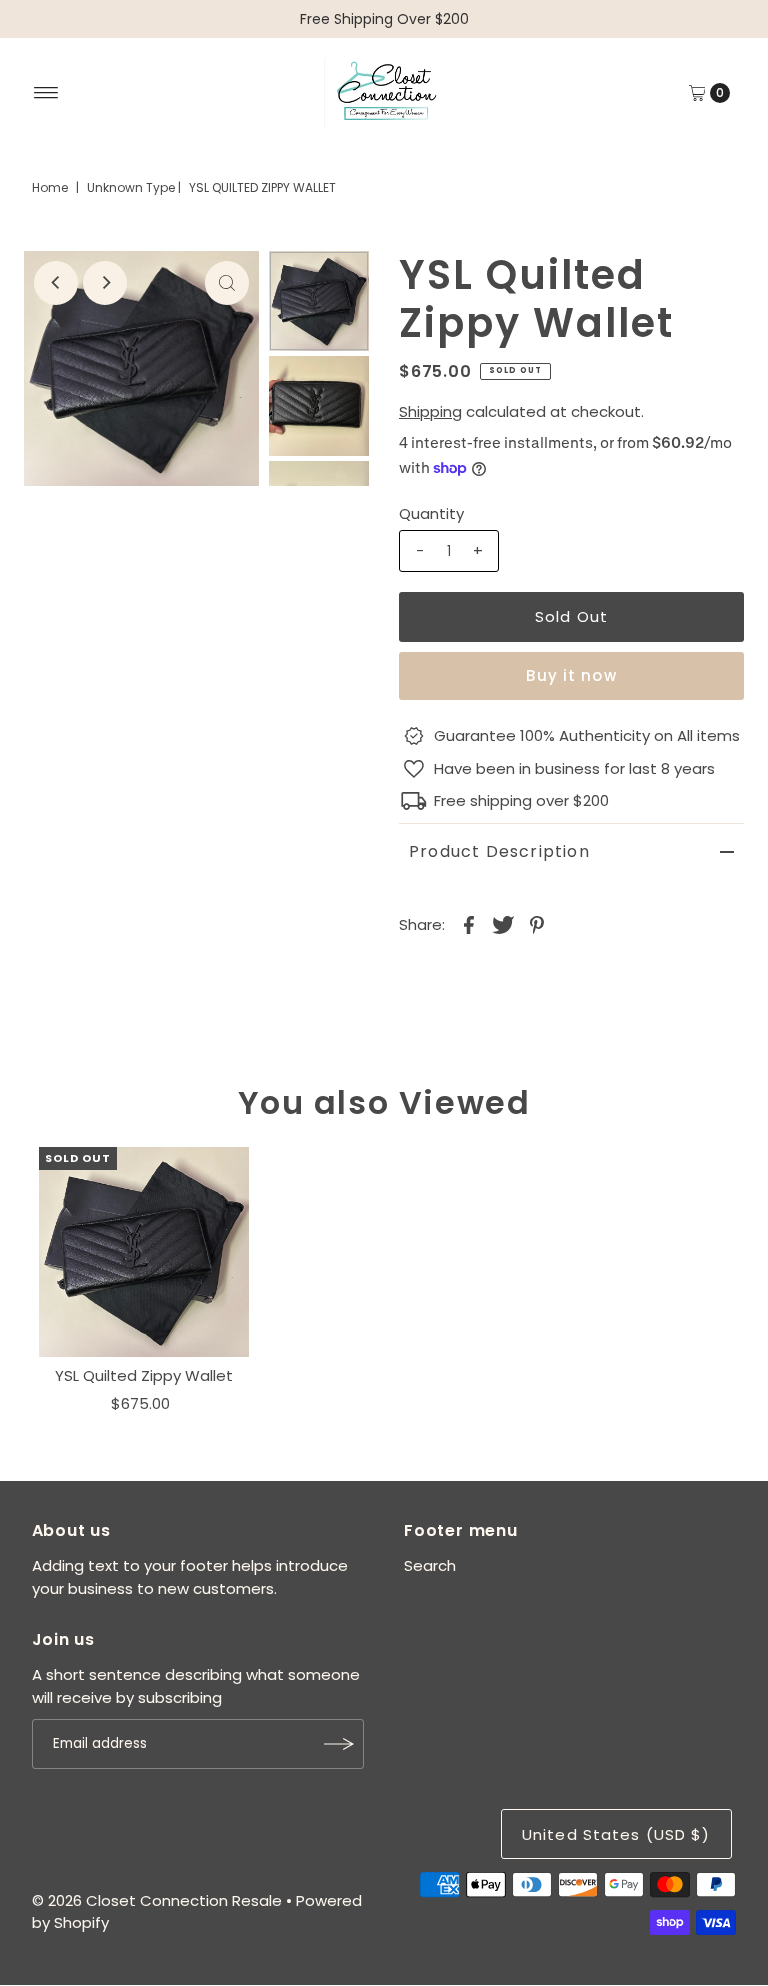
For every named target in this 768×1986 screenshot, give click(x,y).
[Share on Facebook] (469, 924)
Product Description (499, 851)
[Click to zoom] (227, 283)
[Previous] (56, 283)
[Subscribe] (339, 1744)
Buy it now (571, 675)
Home (50, 187)
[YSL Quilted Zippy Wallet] (144, 1252)
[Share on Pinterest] (537, 924)
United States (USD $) (616, 1834)
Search (430, 1565)
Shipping (430, 411)
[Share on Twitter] (503, 924)
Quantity (431, 513)
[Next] (105, 283)
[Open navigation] (46, 93)
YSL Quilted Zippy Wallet (144, 1375)
